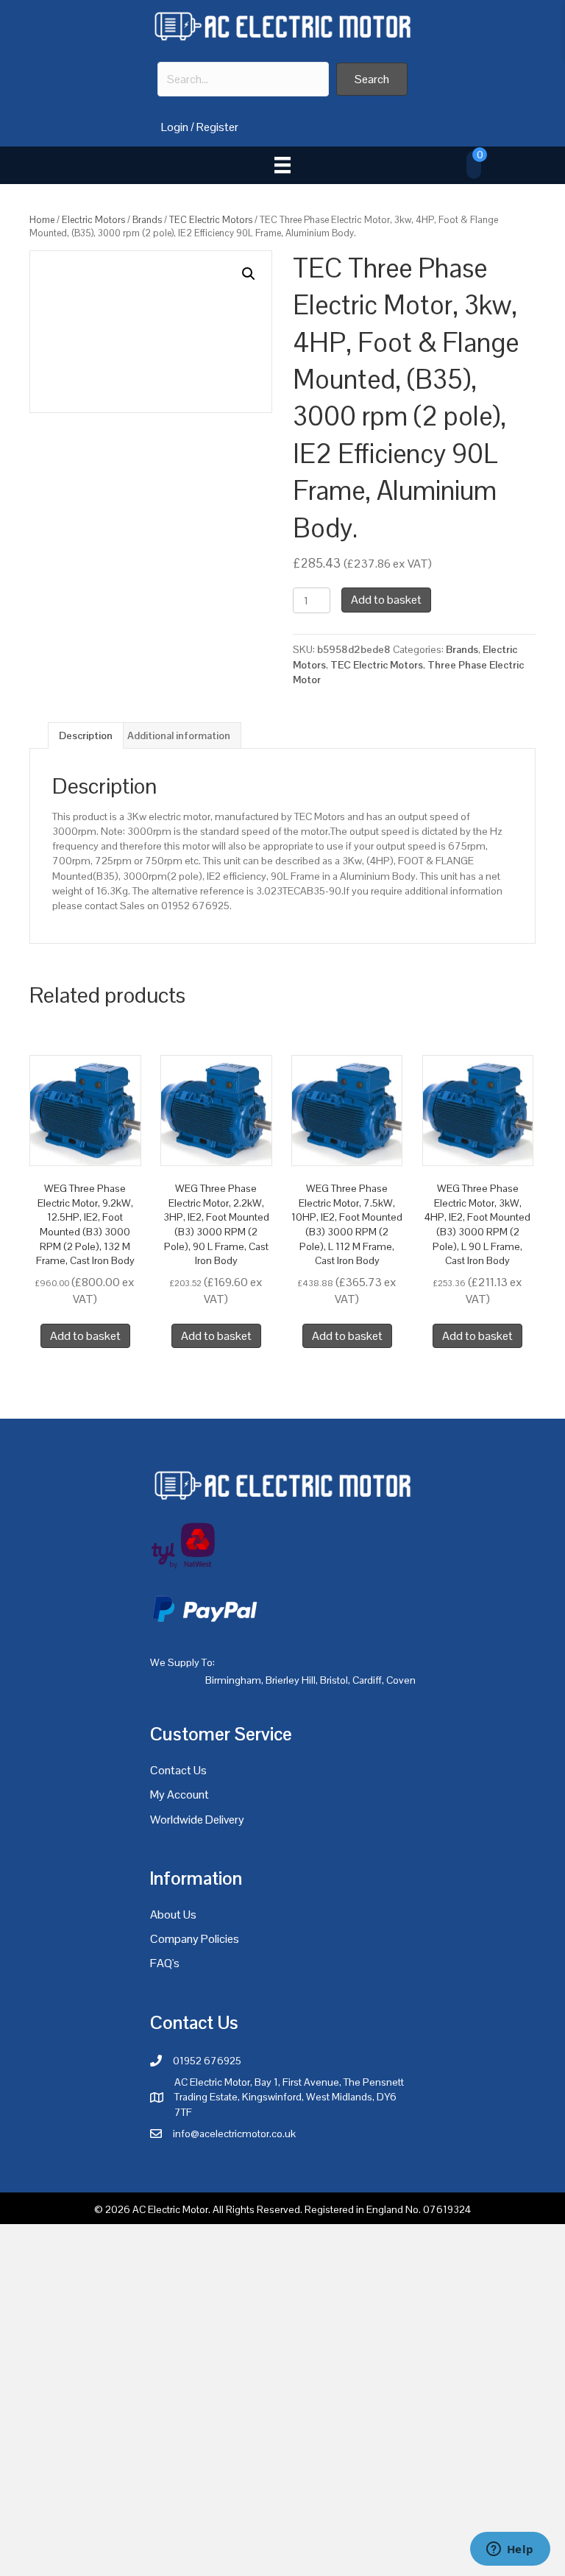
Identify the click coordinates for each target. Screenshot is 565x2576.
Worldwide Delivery (197, 1820)
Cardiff (367, 1680)
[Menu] (282, 165)
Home (42, 220)
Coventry (406, 1680)
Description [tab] (86, 735)
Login (175, 127)
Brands (147, 220)
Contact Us (178, 1770)
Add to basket (386, 600)
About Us (173, 1915)
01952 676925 (207, 2061)
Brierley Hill (291, 1680)
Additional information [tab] (179, 735)
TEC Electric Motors (211, 220)
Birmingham (233, 1680)
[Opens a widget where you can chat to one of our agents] (510, 2550)
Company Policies (195, 1939)
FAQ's (165, 1963)
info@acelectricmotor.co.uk (234, 2134)
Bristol (334, 1680)
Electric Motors (93, 220)
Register (217, 127)
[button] (372, 79)
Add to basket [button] (85, 1336)
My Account (180, 1795)
